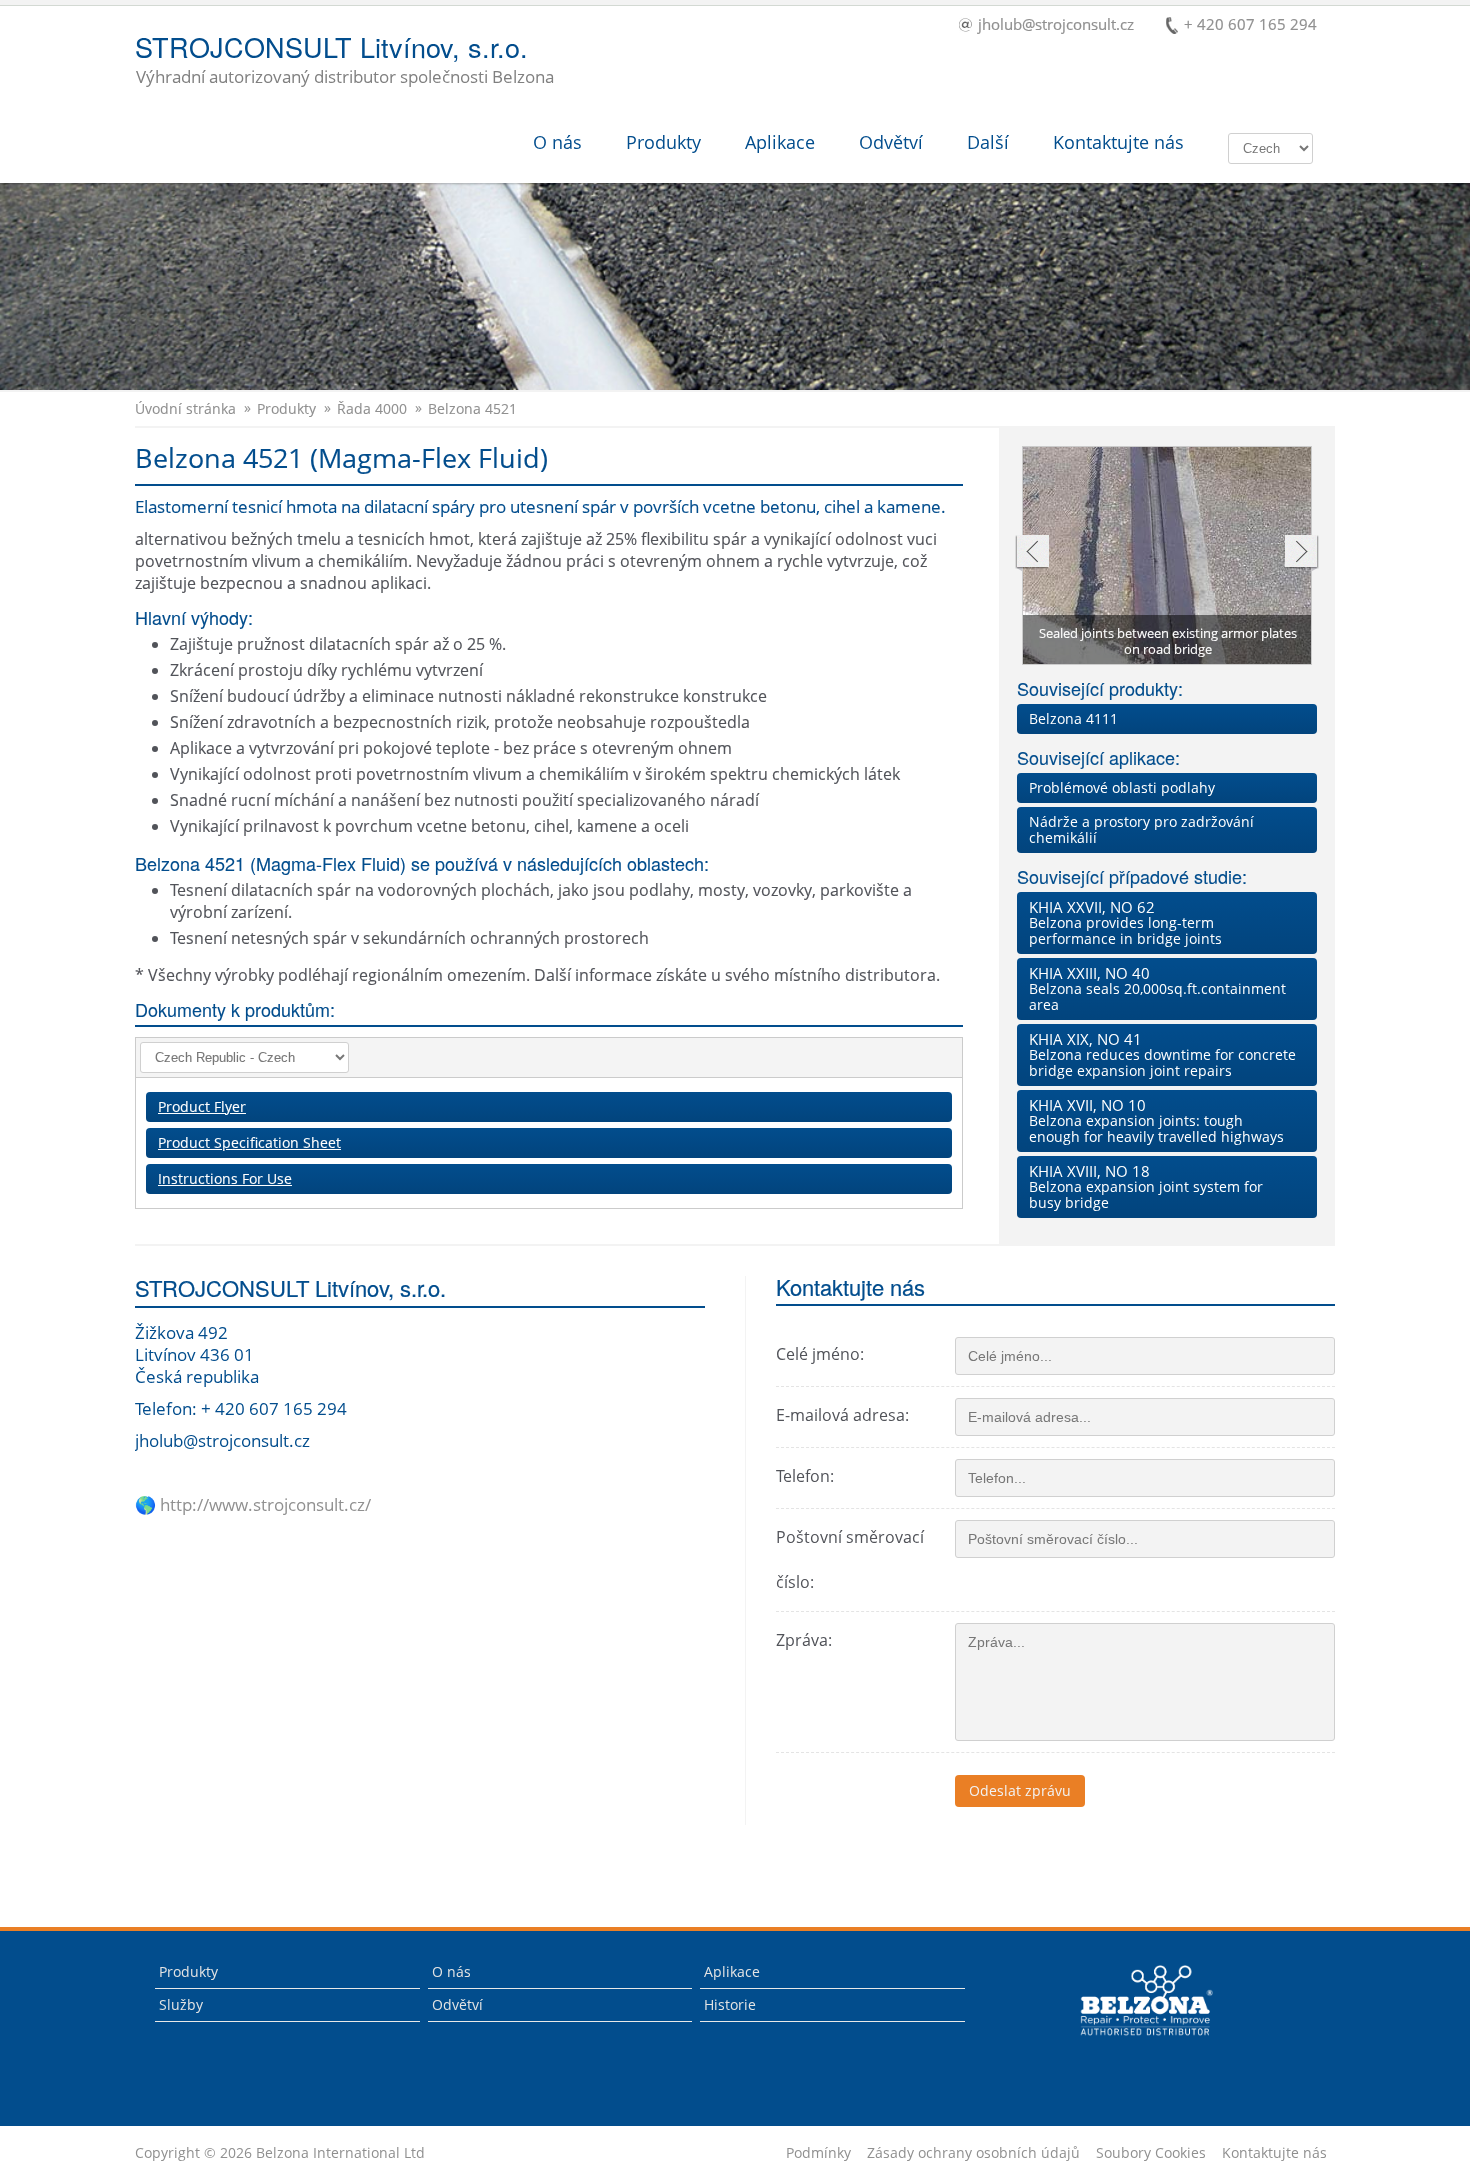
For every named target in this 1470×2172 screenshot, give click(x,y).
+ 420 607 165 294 (1250, 25)
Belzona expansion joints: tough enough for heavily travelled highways (1156, 1120)
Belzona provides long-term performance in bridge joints (1125, 922)
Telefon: (805, 1476)
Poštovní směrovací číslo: (850, 1559)
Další (988, 142)
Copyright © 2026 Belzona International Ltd (280, 2153)
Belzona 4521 (472, 409)
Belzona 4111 (1073, 718)
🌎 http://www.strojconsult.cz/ (253, 1505)
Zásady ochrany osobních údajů (973, 2153)
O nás (557, 142)
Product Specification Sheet (249, 1142)
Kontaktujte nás (1118, 142)
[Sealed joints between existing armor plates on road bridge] (1168, 565)
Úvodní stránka (185, 409)
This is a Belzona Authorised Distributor (1132, 2040)
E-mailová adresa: (842, 1415)
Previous (1031, 553)
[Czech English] (1270, 147)
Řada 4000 (372, 409)
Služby (181, 2004)
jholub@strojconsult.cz (1056, 25)
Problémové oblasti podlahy (1122, 787)
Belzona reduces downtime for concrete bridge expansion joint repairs (1162, 1054)
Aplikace (780, 142)
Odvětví (891, 142)
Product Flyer (202, 1106)
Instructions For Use (225, 1178)
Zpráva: (804, 1640)
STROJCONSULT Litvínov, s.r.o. (344, 61)
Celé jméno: (820, 1354)
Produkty (663, 142)
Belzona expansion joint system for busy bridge (1146, 1186)
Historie (730, 2004)
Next (1301, 553)
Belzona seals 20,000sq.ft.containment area (1157, 988)
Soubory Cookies (1151, 2153)
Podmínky (818, 2153)
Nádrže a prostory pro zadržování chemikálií (1141, 829)
